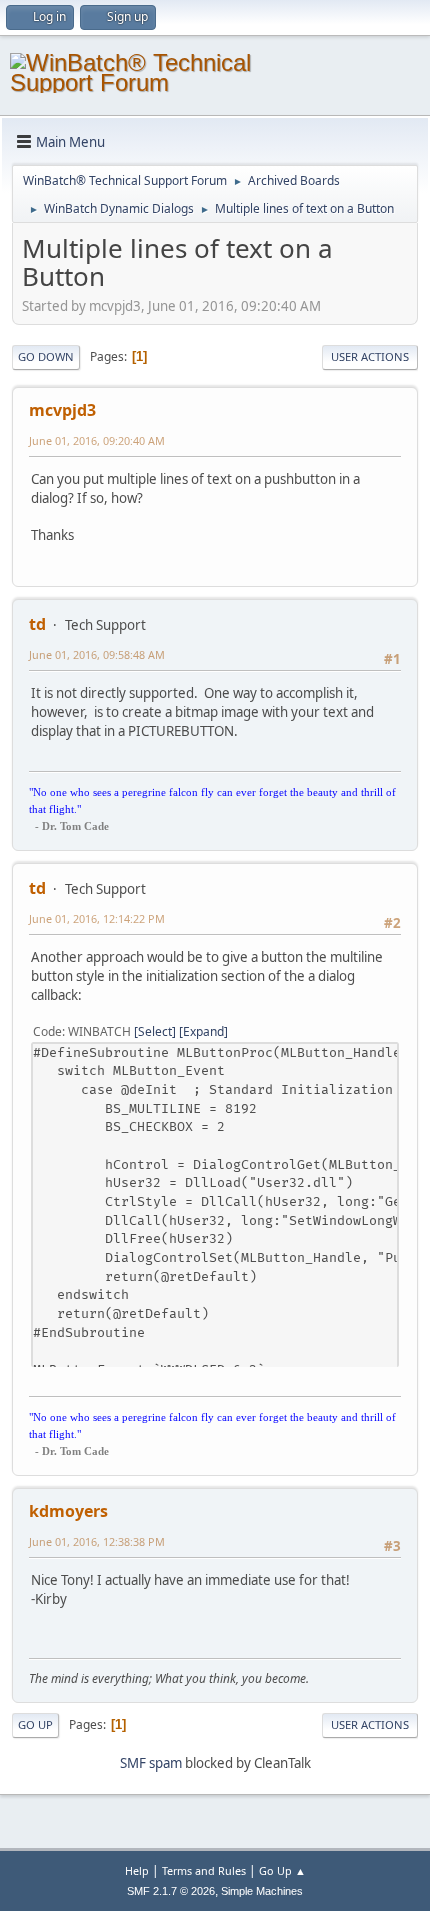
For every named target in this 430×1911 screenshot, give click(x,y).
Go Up (35, 1724)
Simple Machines (262, 1891)
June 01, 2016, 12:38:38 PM (97, 1541)
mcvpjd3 (62, 410)
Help (137, 1870)
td (37, 624)
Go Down (46, 356)
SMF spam (151, 1763)
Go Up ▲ (282, 1870)
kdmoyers (68, 1511)
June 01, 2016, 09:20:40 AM (97, 440)
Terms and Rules (204, 1870)
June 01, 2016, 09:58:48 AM (97, 654)
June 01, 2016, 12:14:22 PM (97, 918)
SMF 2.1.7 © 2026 (171, 1891)
